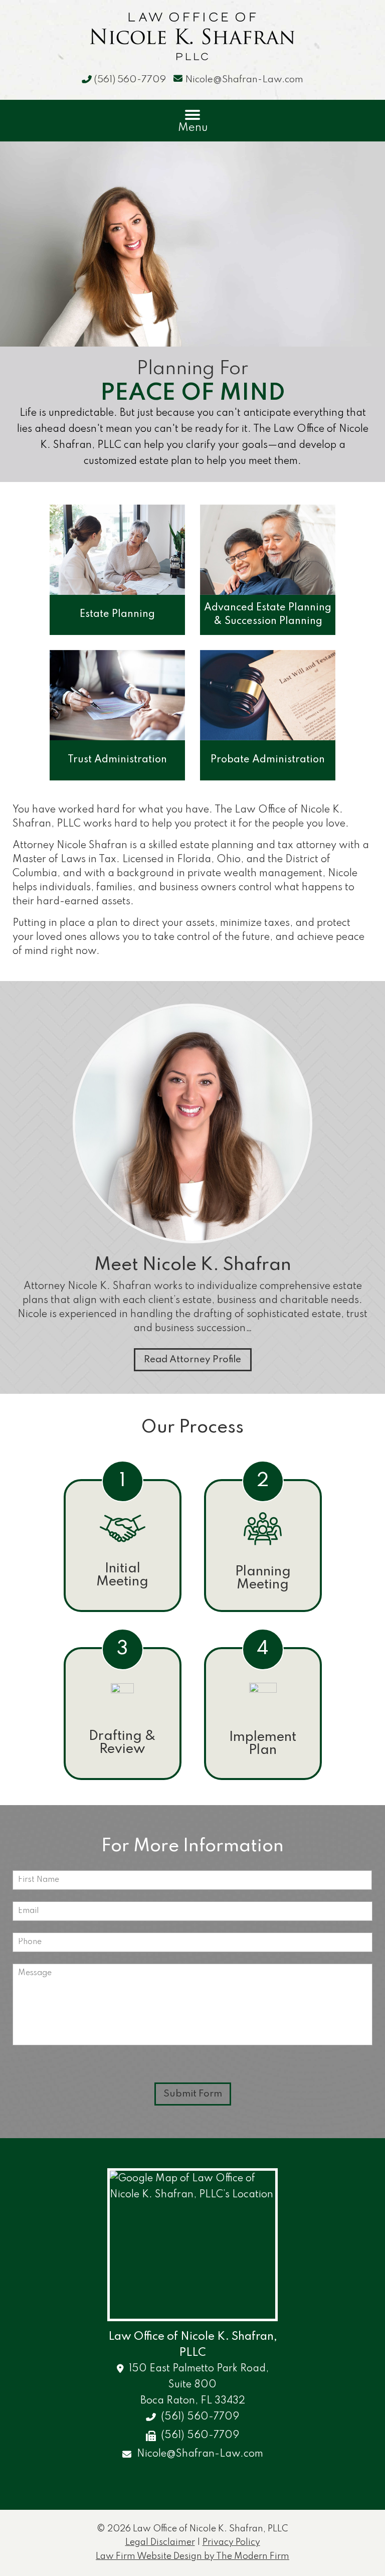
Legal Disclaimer (160, 2542)
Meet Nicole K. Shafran (193, 1265)
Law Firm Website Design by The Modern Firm (192, 2556)
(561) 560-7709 (130, 79)
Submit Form (193, 2094)
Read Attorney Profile (192, 1359)
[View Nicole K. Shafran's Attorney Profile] (192, 1248)
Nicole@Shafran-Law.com (244, 79)
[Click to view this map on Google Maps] (192, 2245)
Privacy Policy (231, 2542)
